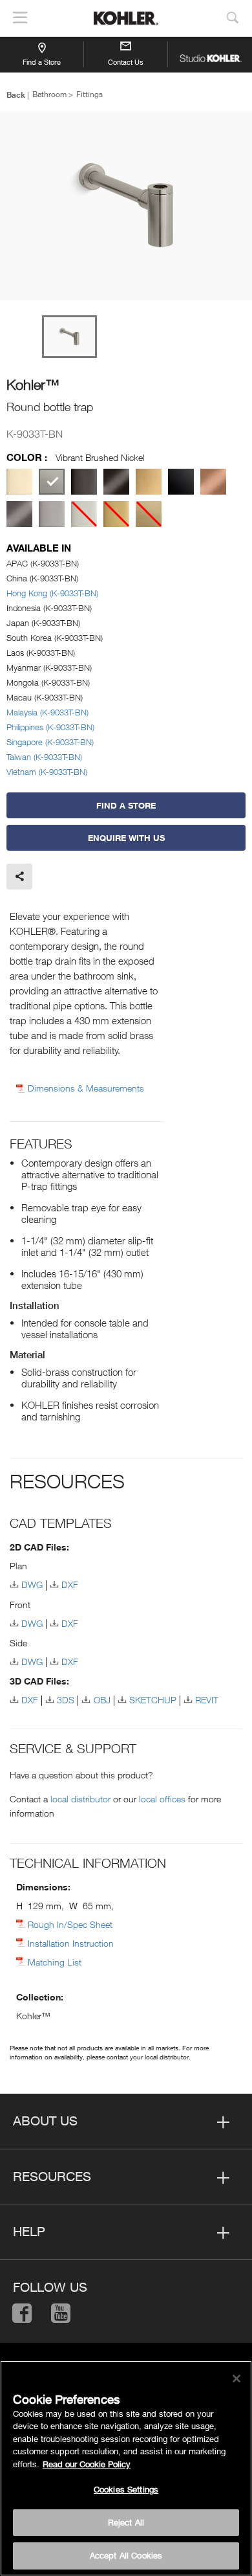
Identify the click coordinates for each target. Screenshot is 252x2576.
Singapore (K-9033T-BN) (50, 742)
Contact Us (126, 62)
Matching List (55, 1962)
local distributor (80, 1799)
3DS (66, 1700)
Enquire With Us (126, 838)
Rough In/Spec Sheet (70, 1924)
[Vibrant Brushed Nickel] (52, 482)
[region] (126, 2468)
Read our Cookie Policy (87, 2464)
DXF (70, 1585)
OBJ (102, 1700)
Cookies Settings (126, 2489)
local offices (162, 1799)
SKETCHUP (153, 1700)
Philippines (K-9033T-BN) (50, 727)
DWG (32, 1585)
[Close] (236, 2379)
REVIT (207, 1700)
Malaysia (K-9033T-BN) (47, 712)
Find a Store (42, 62)
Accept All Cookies (126, 2555)
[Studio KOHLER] (210, 54)
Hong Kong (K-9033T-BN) (52, 593)
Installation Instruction (71, 1943)
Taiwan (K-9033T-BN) (44, 757)
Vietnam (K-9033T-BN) (47, 772)
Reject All (126, 2522)
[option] (126, 207)
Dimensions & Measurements (86, 1088)
